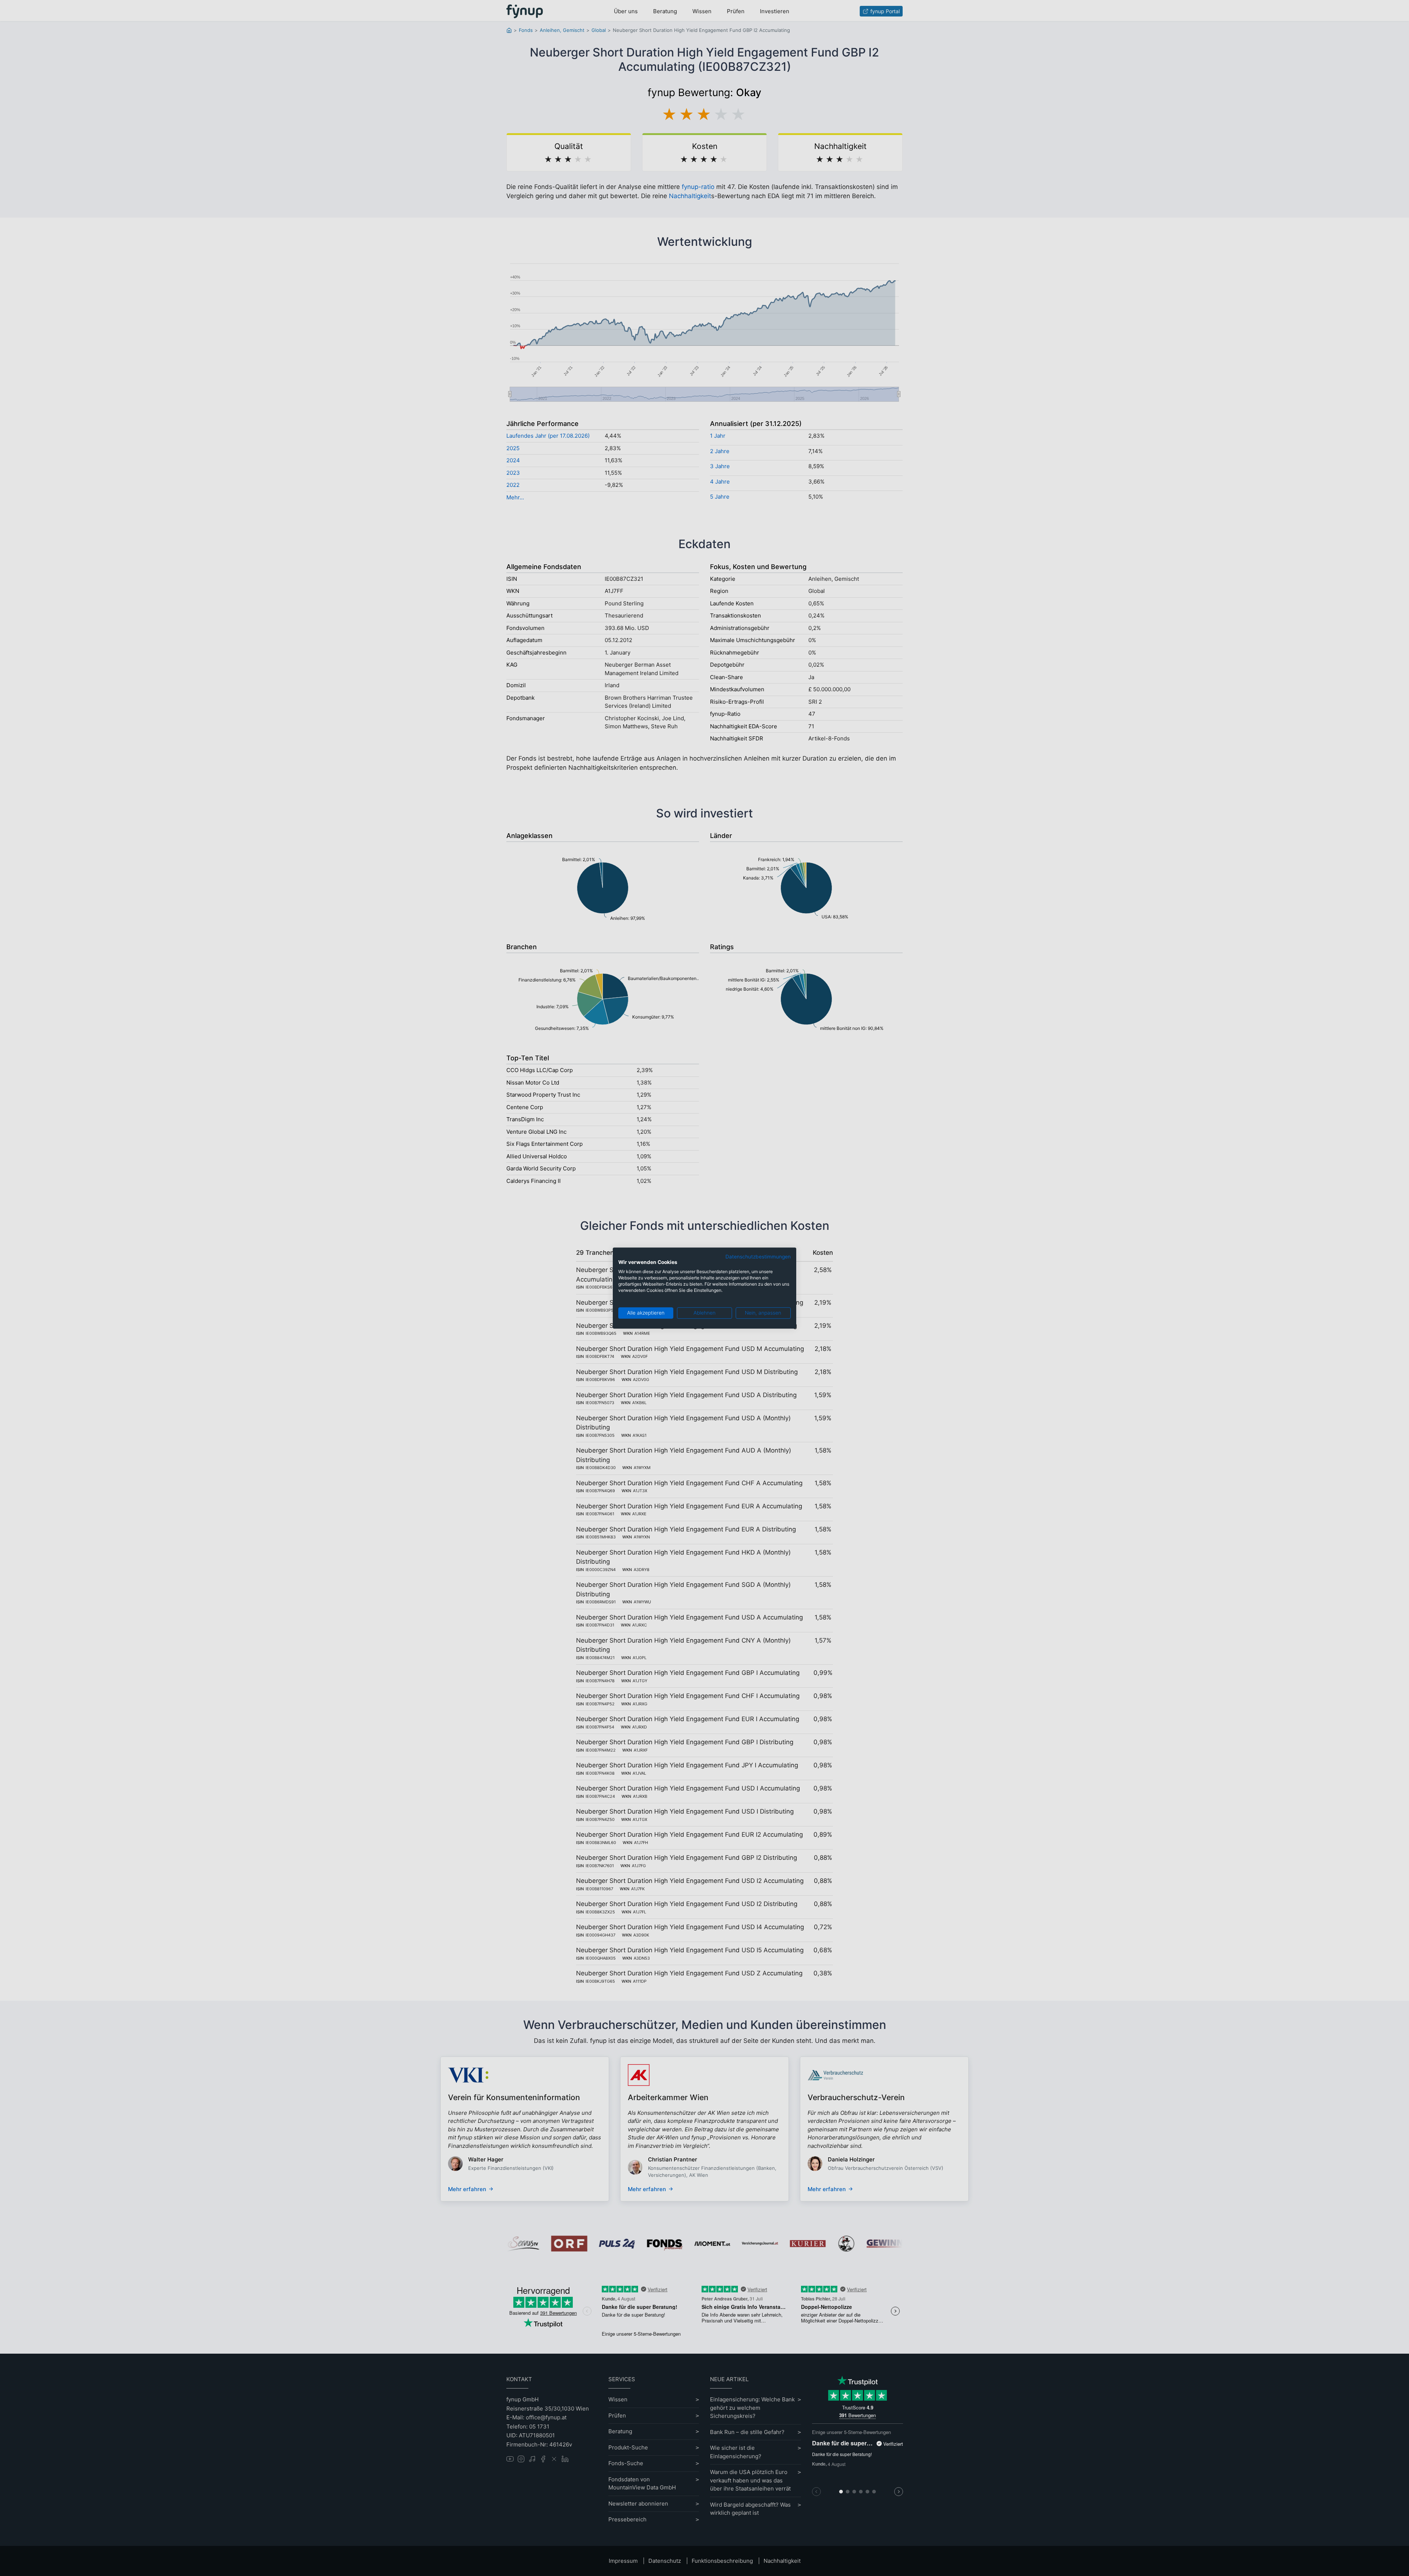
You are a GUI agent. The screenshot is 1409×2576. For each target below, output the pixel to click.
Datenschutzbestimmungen (758, 1257)
